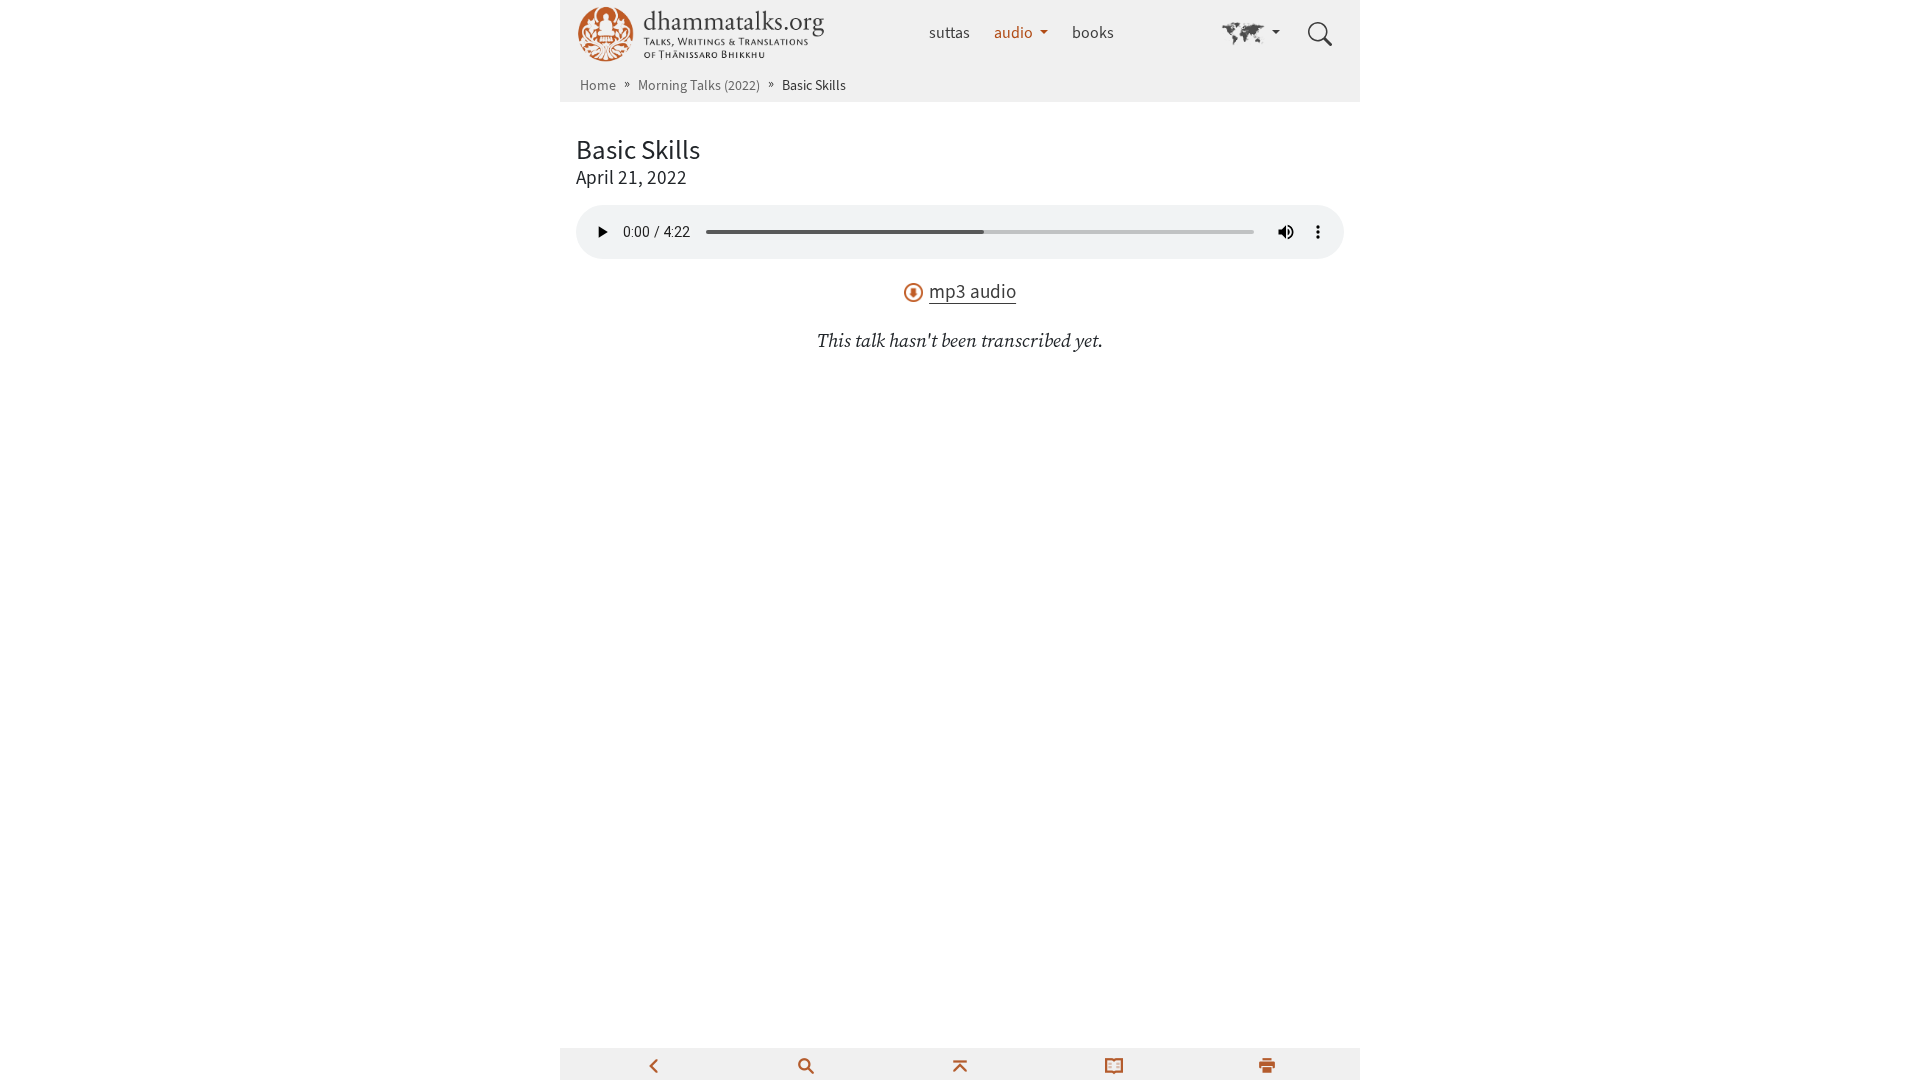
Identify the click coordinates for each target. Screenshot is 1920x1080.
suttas (949, 32)
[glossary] (1114, 1064)
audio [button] (1015, 32)
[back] (653, 1064)
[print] (1267, 1064)
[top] (960, 1064)
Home (598, 85)
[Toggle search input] (1320, 34)
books (1093, 32)
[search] (806, 1064)
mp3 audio (972, 291)
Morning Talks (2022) (699, 85)
